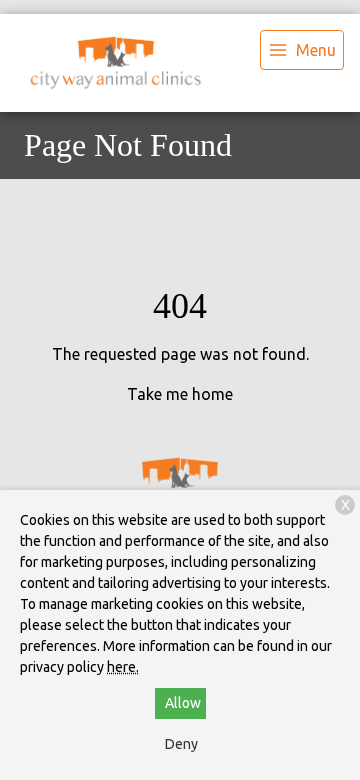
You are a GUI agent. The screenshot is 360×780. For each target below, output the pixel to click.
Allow (183, 703)
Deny (181, 744)
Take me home (180, 394)
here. (123, 667)
